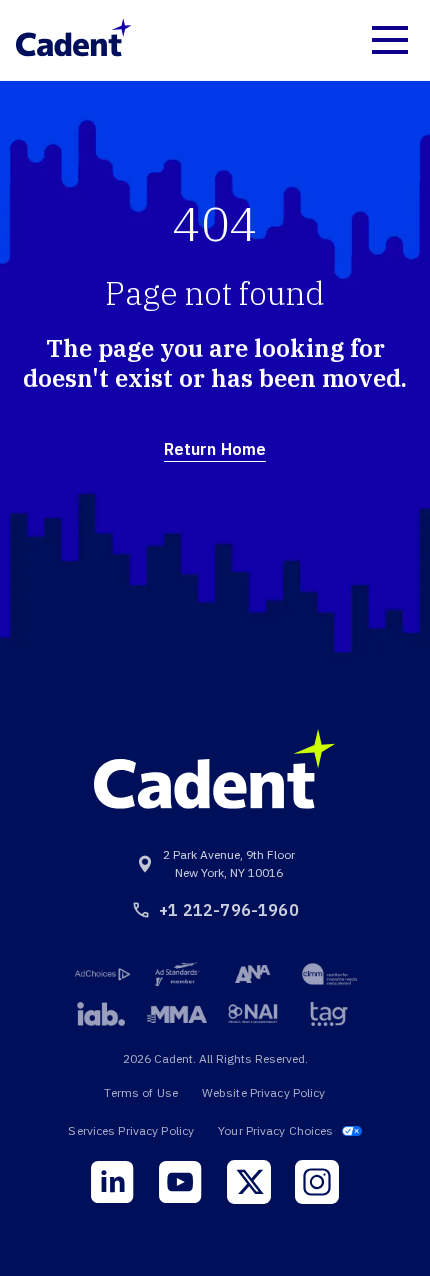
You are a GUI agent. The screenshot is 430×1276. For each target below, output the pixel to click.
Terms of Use (140, 1092)
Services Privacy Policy (131, 1130)
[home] (74, 40)
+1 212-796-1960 (228, 910)
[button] (390, 40)
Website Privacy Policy (264, 1092)
